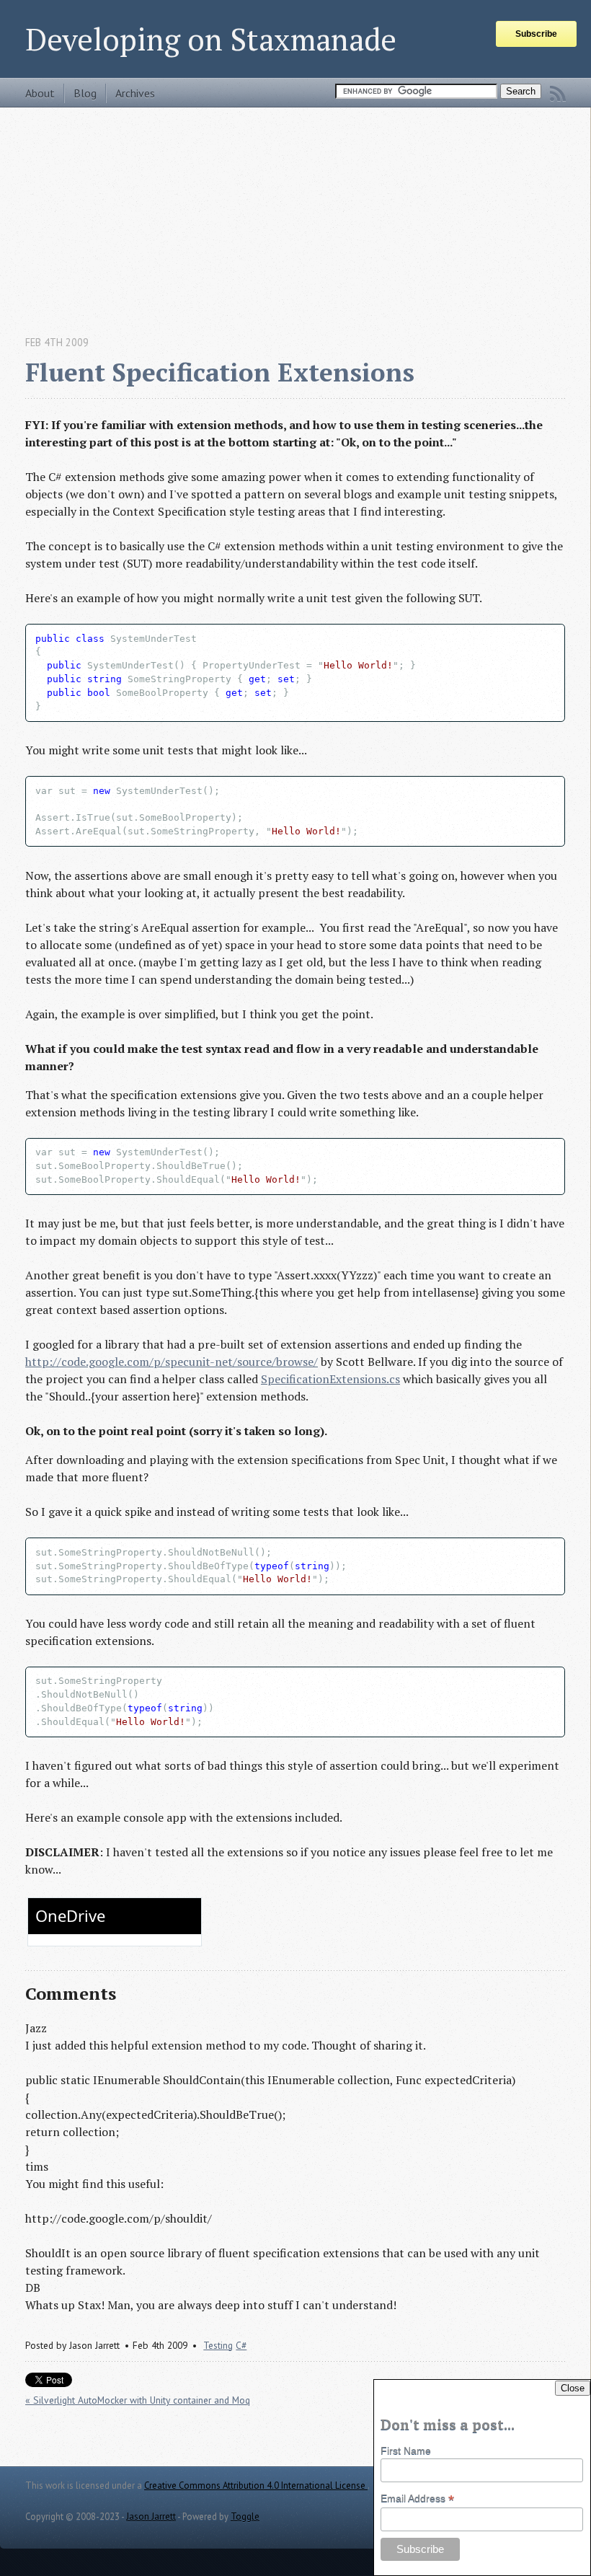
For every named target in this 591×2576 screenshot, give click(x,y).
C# (241, 2345)
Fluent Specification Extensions (220, 372)
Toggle (245, 2517)
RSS (558, 94)
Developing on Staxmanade (211, 39)
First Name (406, 2451)
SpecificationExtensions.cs (330, 1379)
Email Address (417, 2498)
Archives (135, 93)
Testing (218, 2345)
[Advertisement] (295, 208)
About (40, 93)
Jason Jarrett (151, 2517)
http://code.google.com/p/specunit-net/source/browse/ (172, 1362)
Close (573, 2388)
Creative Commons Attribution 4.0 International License (256, 2485)
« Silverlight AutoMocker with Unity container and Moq (138, 2400)
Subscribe (536, 34)
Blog (85, 93)
